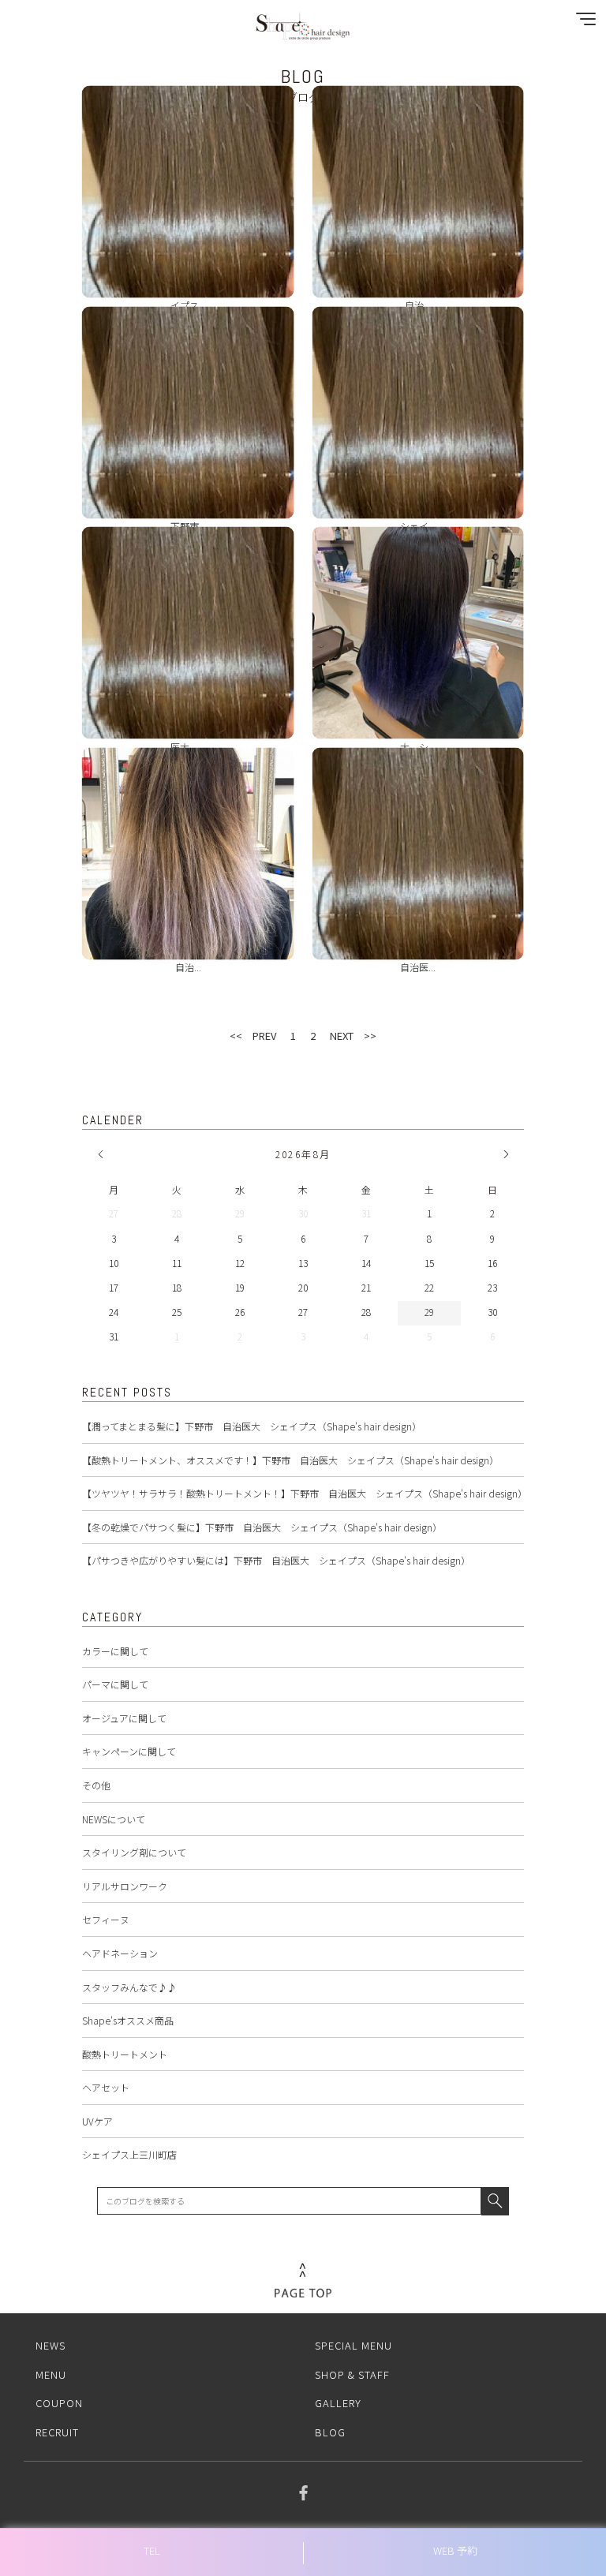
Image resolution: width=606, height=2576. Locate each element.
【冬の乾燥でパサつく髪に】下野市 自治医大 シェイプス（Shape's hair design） (262, 1527)
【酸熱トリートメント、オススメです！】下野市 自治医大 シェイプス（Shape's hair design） (290, 1460)
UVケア (97, 2121)
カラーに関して (115, 1651)
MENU (51, 2374)
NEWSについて (114, 1819)
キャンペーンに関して (129, 1751)
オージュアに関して (124, 1718)
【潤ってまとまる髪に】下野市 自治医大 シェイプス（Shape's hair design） (252, 1426)
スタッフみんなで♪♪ (129, 1987)
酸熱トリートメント (125, 2054)
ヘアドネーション (120, 1953)
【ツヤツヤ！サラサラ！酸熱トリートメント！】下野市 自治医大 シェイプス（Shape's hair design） (305, 1493)
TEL (152, 2550)
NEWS (50, 2345)
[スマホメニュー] (582, 22)
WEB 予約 (455, 2550)
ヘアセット (106, 2087)
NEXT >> (353, 1036)
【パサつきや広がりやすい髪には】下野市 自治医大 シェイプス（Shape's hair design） (276, 1560)
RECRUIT (57, 2432)
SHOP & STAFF (352, 2374)
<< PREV (253, 1036)
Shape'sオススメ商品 (128, 2020)
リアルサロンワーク (125, 1886)
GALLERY (338, 2403)
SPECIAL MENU (353, 2345)
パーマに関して (115, 1684)
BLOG (330, 2432)
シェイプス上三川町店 (129, 2154)
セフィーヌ (106, 1919)
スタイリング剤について (134, 1852)
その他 (96, 1785)
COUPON (59, 2403)
